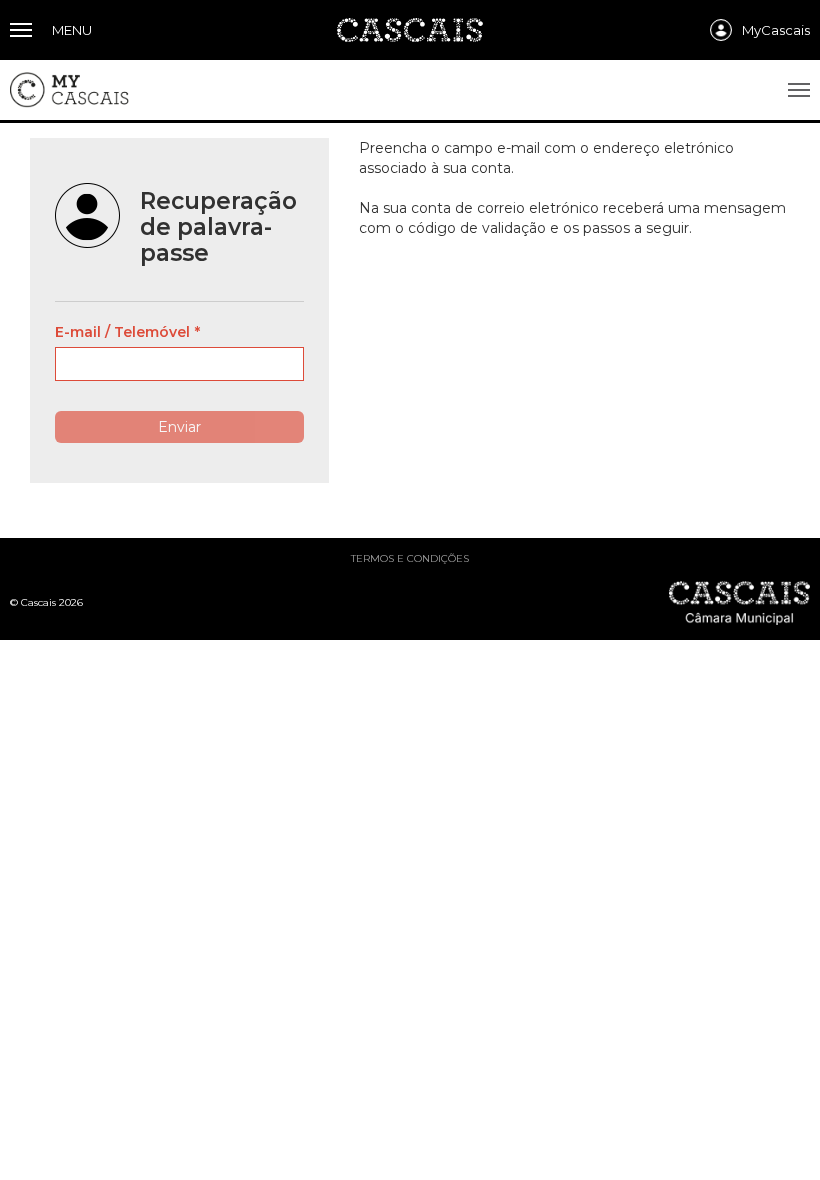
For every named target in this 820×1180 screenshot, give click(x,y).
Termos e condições (410, 558)
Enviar (179, 427)
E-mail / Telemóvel (122, 332)
